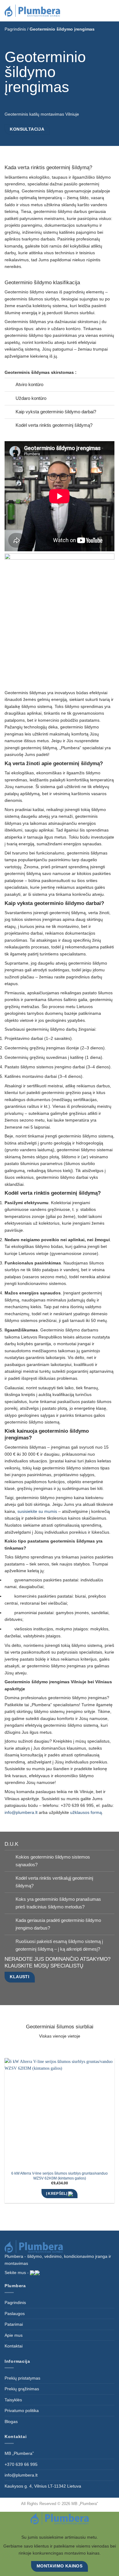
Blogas (11, 2422)
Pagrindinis (15, 29)
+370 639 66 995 (21, 2464)
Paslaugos (15, 2314)
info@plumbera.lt (21, 2475)
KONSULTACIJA (27, 129)
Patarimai (14, 2324)
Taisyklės (13, 2400)
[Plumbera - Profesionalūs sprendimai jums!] (35, 11)
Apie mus (14, 2335)
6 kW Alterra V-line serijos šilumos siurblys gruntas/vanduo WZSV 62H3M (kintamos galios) (60, 2176)
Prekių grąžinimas (22, 2389)
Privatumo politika (22, 2410)
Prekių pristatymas (22, 2378)
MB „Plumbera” (19, 2453)
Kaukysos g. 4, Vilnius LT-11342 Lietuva (43, 2486)
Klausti (20, 1977)
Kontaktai (14, 2346)
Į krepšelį (57, 2193)
